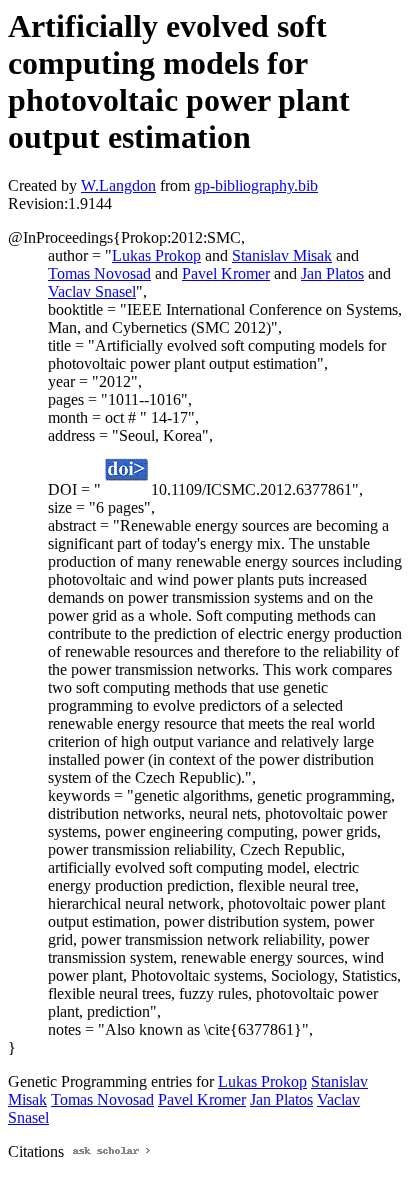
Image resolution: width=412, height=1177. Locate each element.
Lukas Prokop (156, 255)
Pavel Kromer (226, 273)
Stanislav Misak (282, 255)
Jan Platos (332, 273)
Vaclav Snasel (92, 291)
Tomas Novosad (99, 273)
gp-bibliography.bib (256, 185)
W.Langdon (118, 185)
